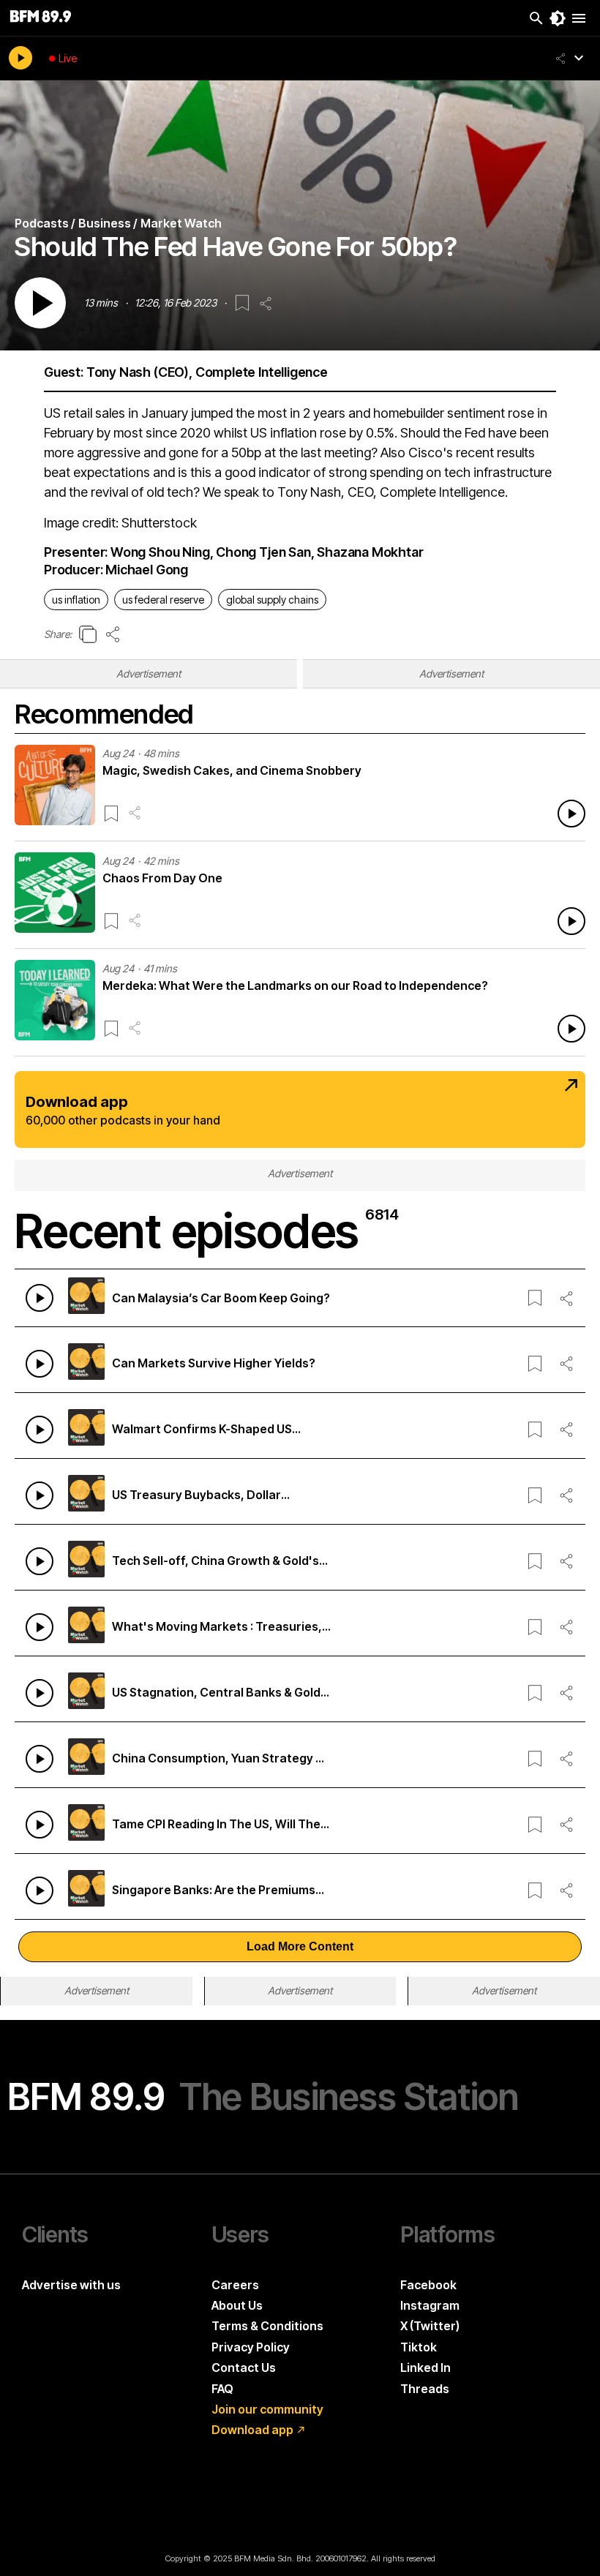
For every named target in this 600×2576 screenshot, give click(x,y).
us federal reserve (163, 600)
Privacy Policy (251, 2347)
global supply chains (272, 600)
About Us (237, 2305)
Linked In (425, 2367)
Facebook (428, 2285)
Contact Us (244, 2367)
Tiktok (419, 2347)
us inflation (76, 600)
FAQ (222, 2389)
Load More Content (300, 1946)
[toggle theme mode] (558, 18)
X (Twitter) (430, 2326)
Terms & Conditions (267, 2326)
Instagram (430, 2305)
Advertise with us (71, 2285)
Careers (235, 2285)
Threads (425, 2389)
